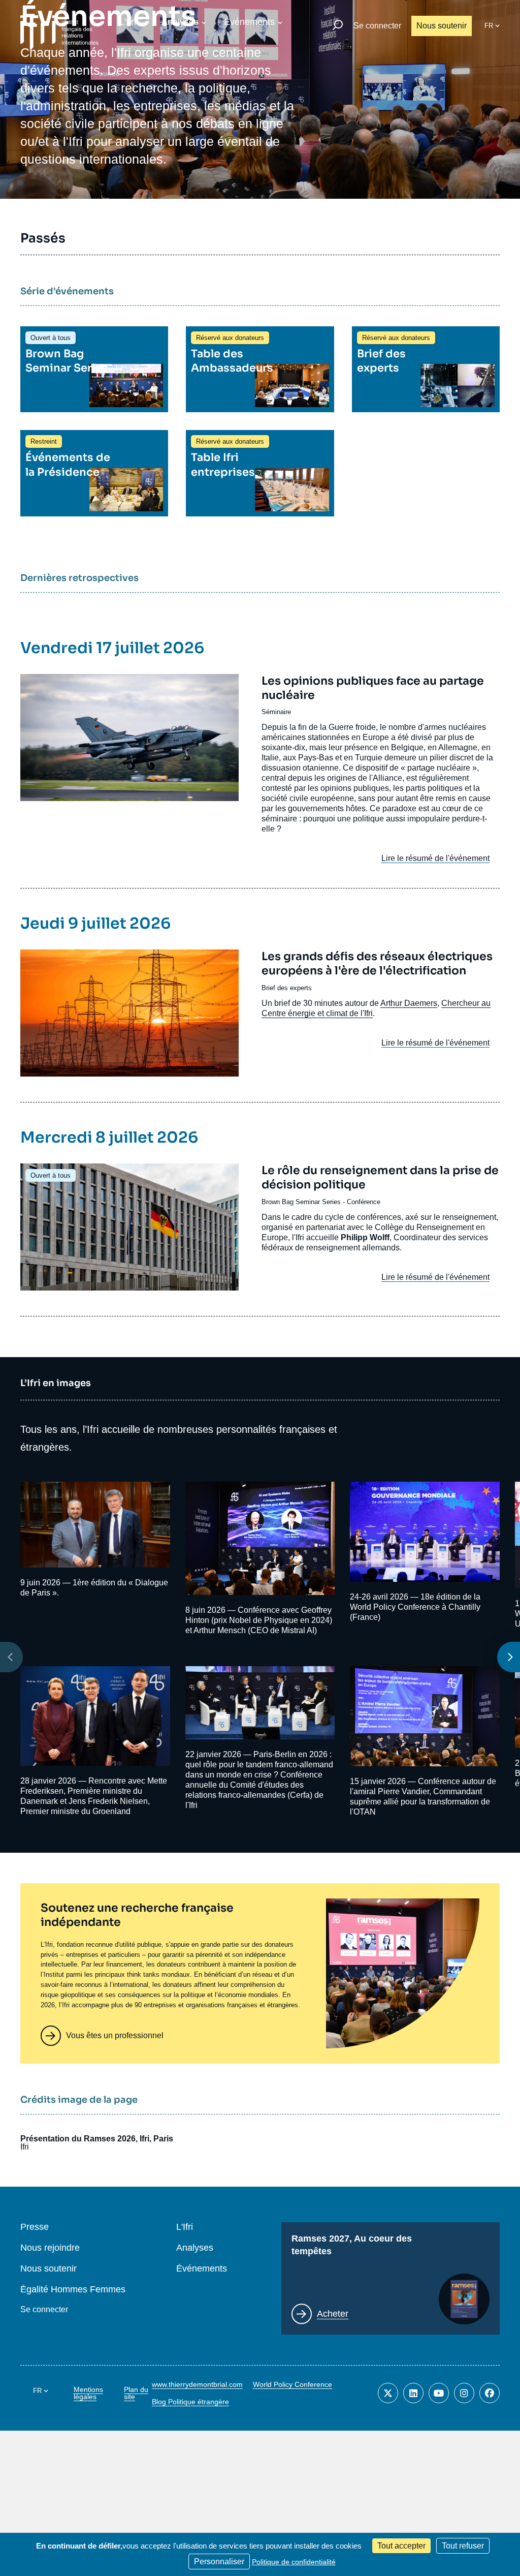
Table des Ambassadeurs (232, 361)
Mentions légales (88, 2393)
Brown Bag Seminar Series (67, 361)
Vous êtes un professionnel (115, 2035)
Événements (249, 22)
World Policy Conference (292, 2384)
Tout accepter (401, 2546)
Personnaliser (219, 2562)
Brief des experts (381, 361)
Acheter (333, 2314)
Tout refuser (463, 2546)
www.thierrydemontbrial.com (197, 2384)
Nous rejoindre (50, 2248)
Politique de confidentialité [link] (294, 2562)
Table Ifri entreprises (223, 464)
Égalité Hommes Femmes (73, 2290)
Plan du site (136, 2393)
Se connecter (377, 26)
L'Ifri (128, 22)
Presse (35, 2227)
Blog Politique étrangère (190, 2402)
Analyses (180, 22)
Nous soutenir (442, 26)
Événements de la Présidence (68, 464)
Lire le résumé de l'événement (435, 858)
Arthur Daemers (409, 1003)
